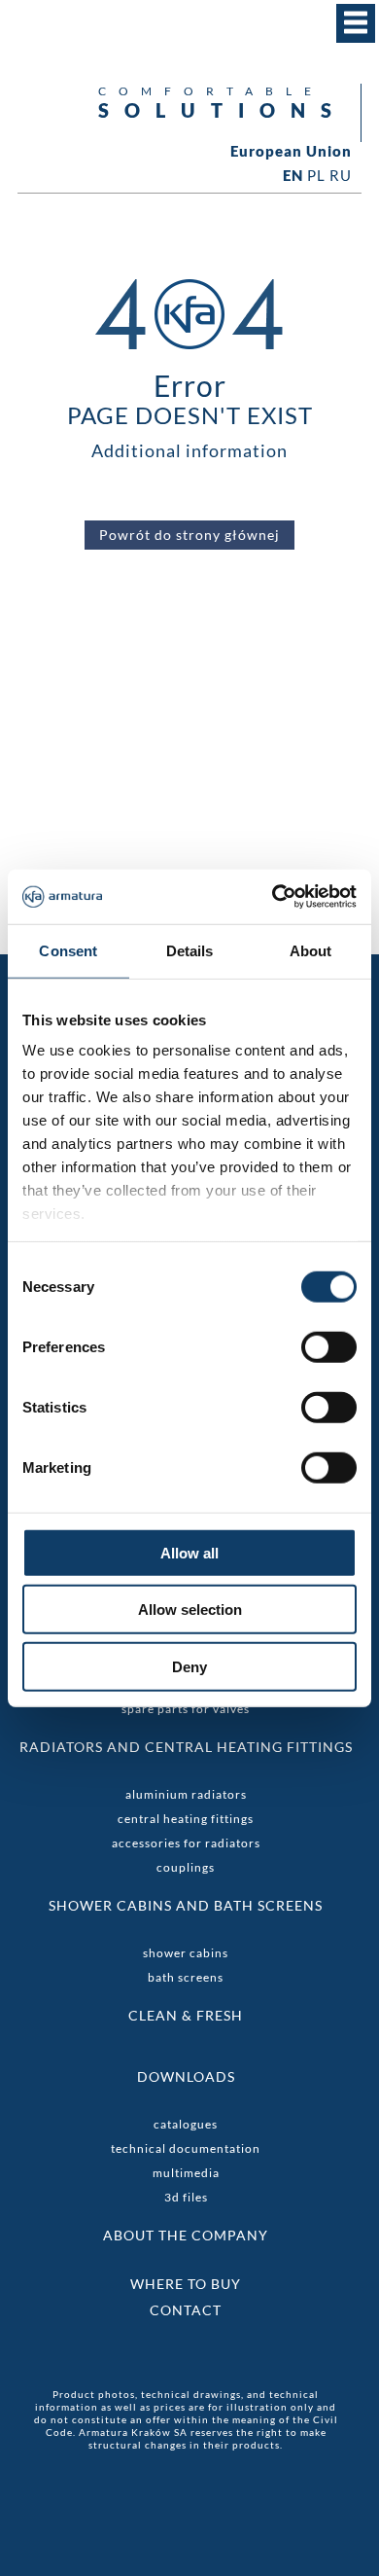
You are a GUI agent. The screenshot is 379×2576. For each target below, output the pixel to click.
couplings (186, 1867)
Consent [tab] (68, 950)
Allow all (189, 1552)
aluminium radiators (186, 1794)
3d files (186, 2197)
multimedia (186, 2173)
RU (341, 175)
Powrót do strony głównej (189, 535)
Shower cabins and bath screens (186, 1905)
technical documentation (186, 2148)
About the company (186, 2235)
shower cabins (186, 1953)
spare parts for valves (186, 1709)
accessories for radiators (186, 1843)
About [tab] (311, 950)
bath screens (186, 1977)
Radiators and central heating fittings (186, 1747)
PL (316, 175)
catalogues (186, 2124)
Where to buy (186, 2284)
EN (293, 175)
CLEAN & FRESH (186, 2015)
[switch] (329, 1346)
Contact (186, 2310)
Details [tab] (190, 950)
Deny (189, 1666)
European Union (291, 151)
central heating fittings (186, 1819)
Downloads (186, 2076)
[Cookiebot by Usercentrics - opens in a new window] (273, 897)
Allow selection (190, 1610)
